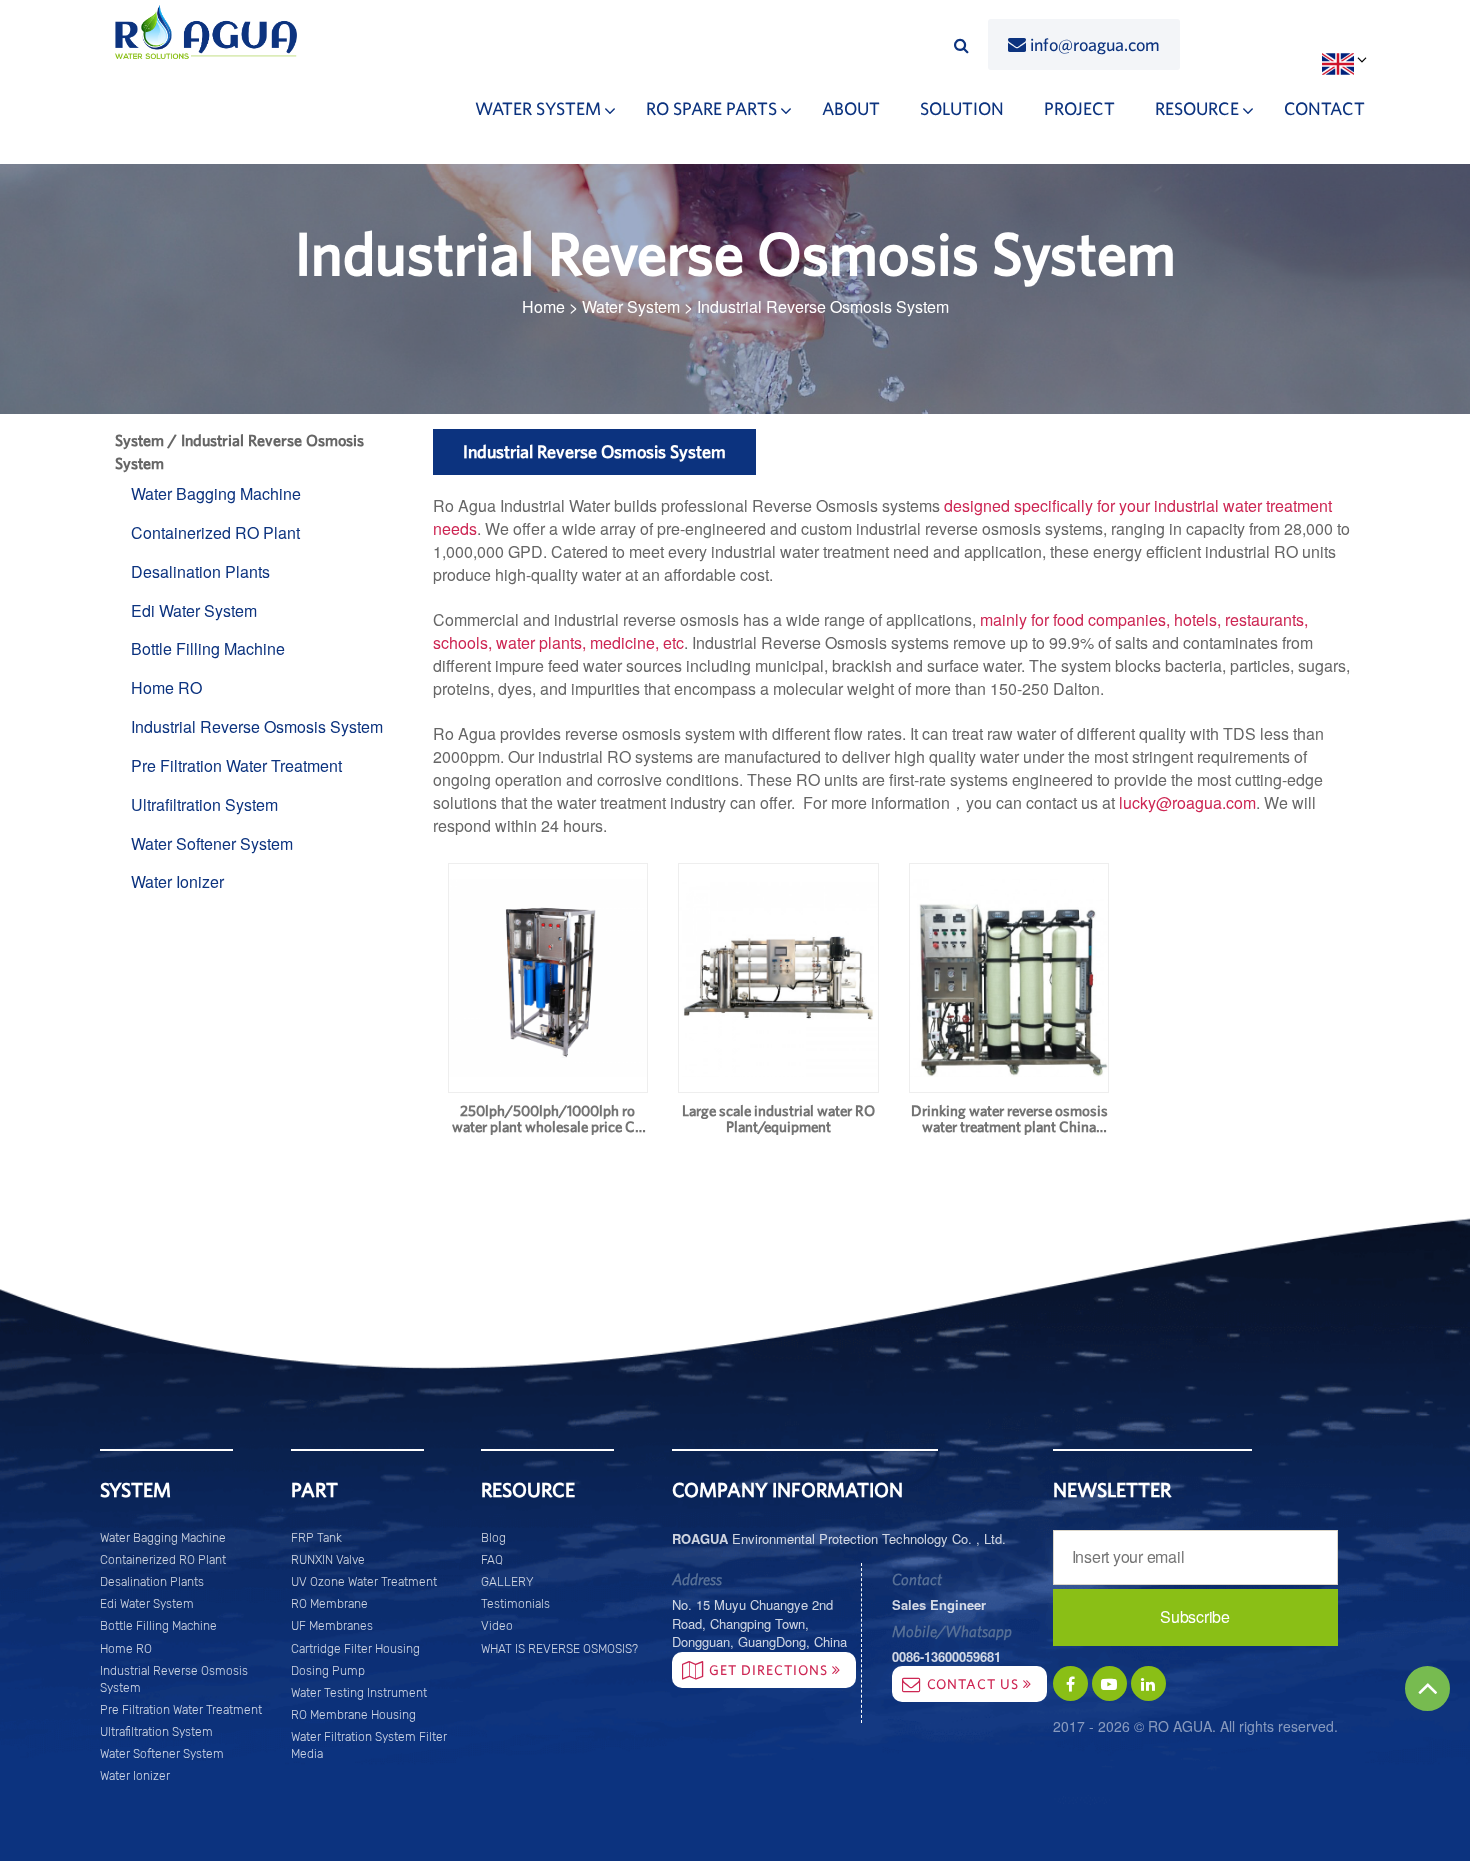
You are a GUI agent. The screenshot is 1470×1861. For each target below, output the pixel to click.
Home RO (166, 687)
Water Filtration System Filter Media (369, 1745)
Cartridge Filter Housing (355, 1649)
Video (497, 1626)
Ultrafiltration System (204, 804)
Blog (493, 1538)
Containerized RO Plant (215, 532)
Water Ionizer (177, 881)
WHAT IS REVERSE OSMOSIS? (559, 1649)
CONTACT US (975, 1684)
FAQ (492, 1560)
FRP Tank (316, 1538)
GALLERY (507, 1582)
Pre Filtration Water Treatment (236, 765)
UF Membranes (332, 1626)
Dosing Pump (328, 1671)
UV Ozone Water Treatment (364, 1582)
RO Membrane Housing (353, 1715)
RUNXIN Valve (328, 1560)
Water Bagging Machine (216, 493)
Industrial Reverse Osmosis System (257, 726)
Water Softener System (212, 843)
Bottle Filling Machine (208, 648)
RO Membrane (329, 1604)
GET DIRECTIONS (770, 1670)
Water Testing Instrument (359, 1693)
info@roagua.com (1095, 44)
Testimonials (515, 1604)
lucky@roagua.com (1187, 802)
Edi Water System (194, 610)
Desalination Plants (200, 571)
